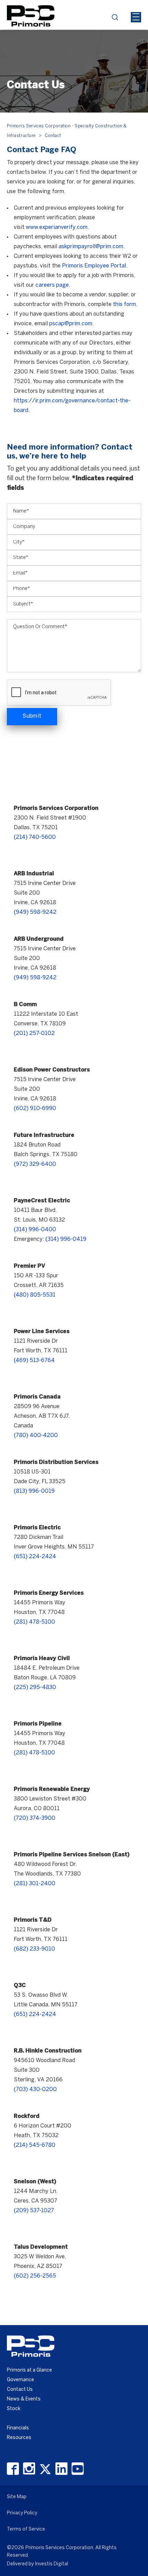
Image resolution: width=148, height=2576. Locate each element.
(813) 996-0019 (34, 1491)
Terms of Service (26, 2529)
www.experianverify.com (57, 227)
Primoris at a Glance (29, 2370)
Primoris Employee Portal (94, 266)
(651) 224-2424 (35, 1557)
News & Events (24, 2399)
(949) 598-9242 (35, 912)
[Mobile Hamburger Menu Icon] (136, 17)
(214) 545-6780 (35, 2145)
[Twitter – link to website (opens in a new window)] (45, 2469)
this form (124, 304)
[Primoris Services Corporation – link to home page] (31, 15)
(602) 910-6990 (35, 1108)
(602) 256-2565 (35, 2276)
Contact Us (20, 2390)
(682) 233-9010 (34, 1949)
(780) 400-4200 (36, 1435)
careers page (52, 285)
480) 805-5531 (35, 1295)
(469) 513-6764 (34, 1360)
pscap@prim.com (71, 324)
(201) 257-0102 (34, 1033)
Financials (18, 2428)
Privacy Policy (22, 2513)
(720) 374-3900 (35, 1818)
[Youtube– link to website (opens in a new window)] (78, 2469)
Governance (20, 2380)
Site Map (17, 2497)
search (117, 19)
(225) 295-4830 (35, 1687)
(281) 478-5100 (34, 1622)
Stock (14, 2409)
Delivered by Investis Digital (38, 2564)
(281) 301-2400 (35, 1884)
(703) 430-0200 (35, 2089)
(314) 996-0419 (66, 1239)
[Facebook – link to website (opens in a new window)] (13, 2469)
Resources (19, 2438)
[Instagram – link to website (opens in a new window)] (29, 2469)
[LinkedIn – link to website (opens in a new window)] (61, 2469)
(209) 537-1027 (34, 2211)
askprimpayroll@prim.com (91, 247)
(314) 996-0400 (35, 1230)
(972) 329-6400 (35, 1164)
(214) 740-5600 (35, 837)
